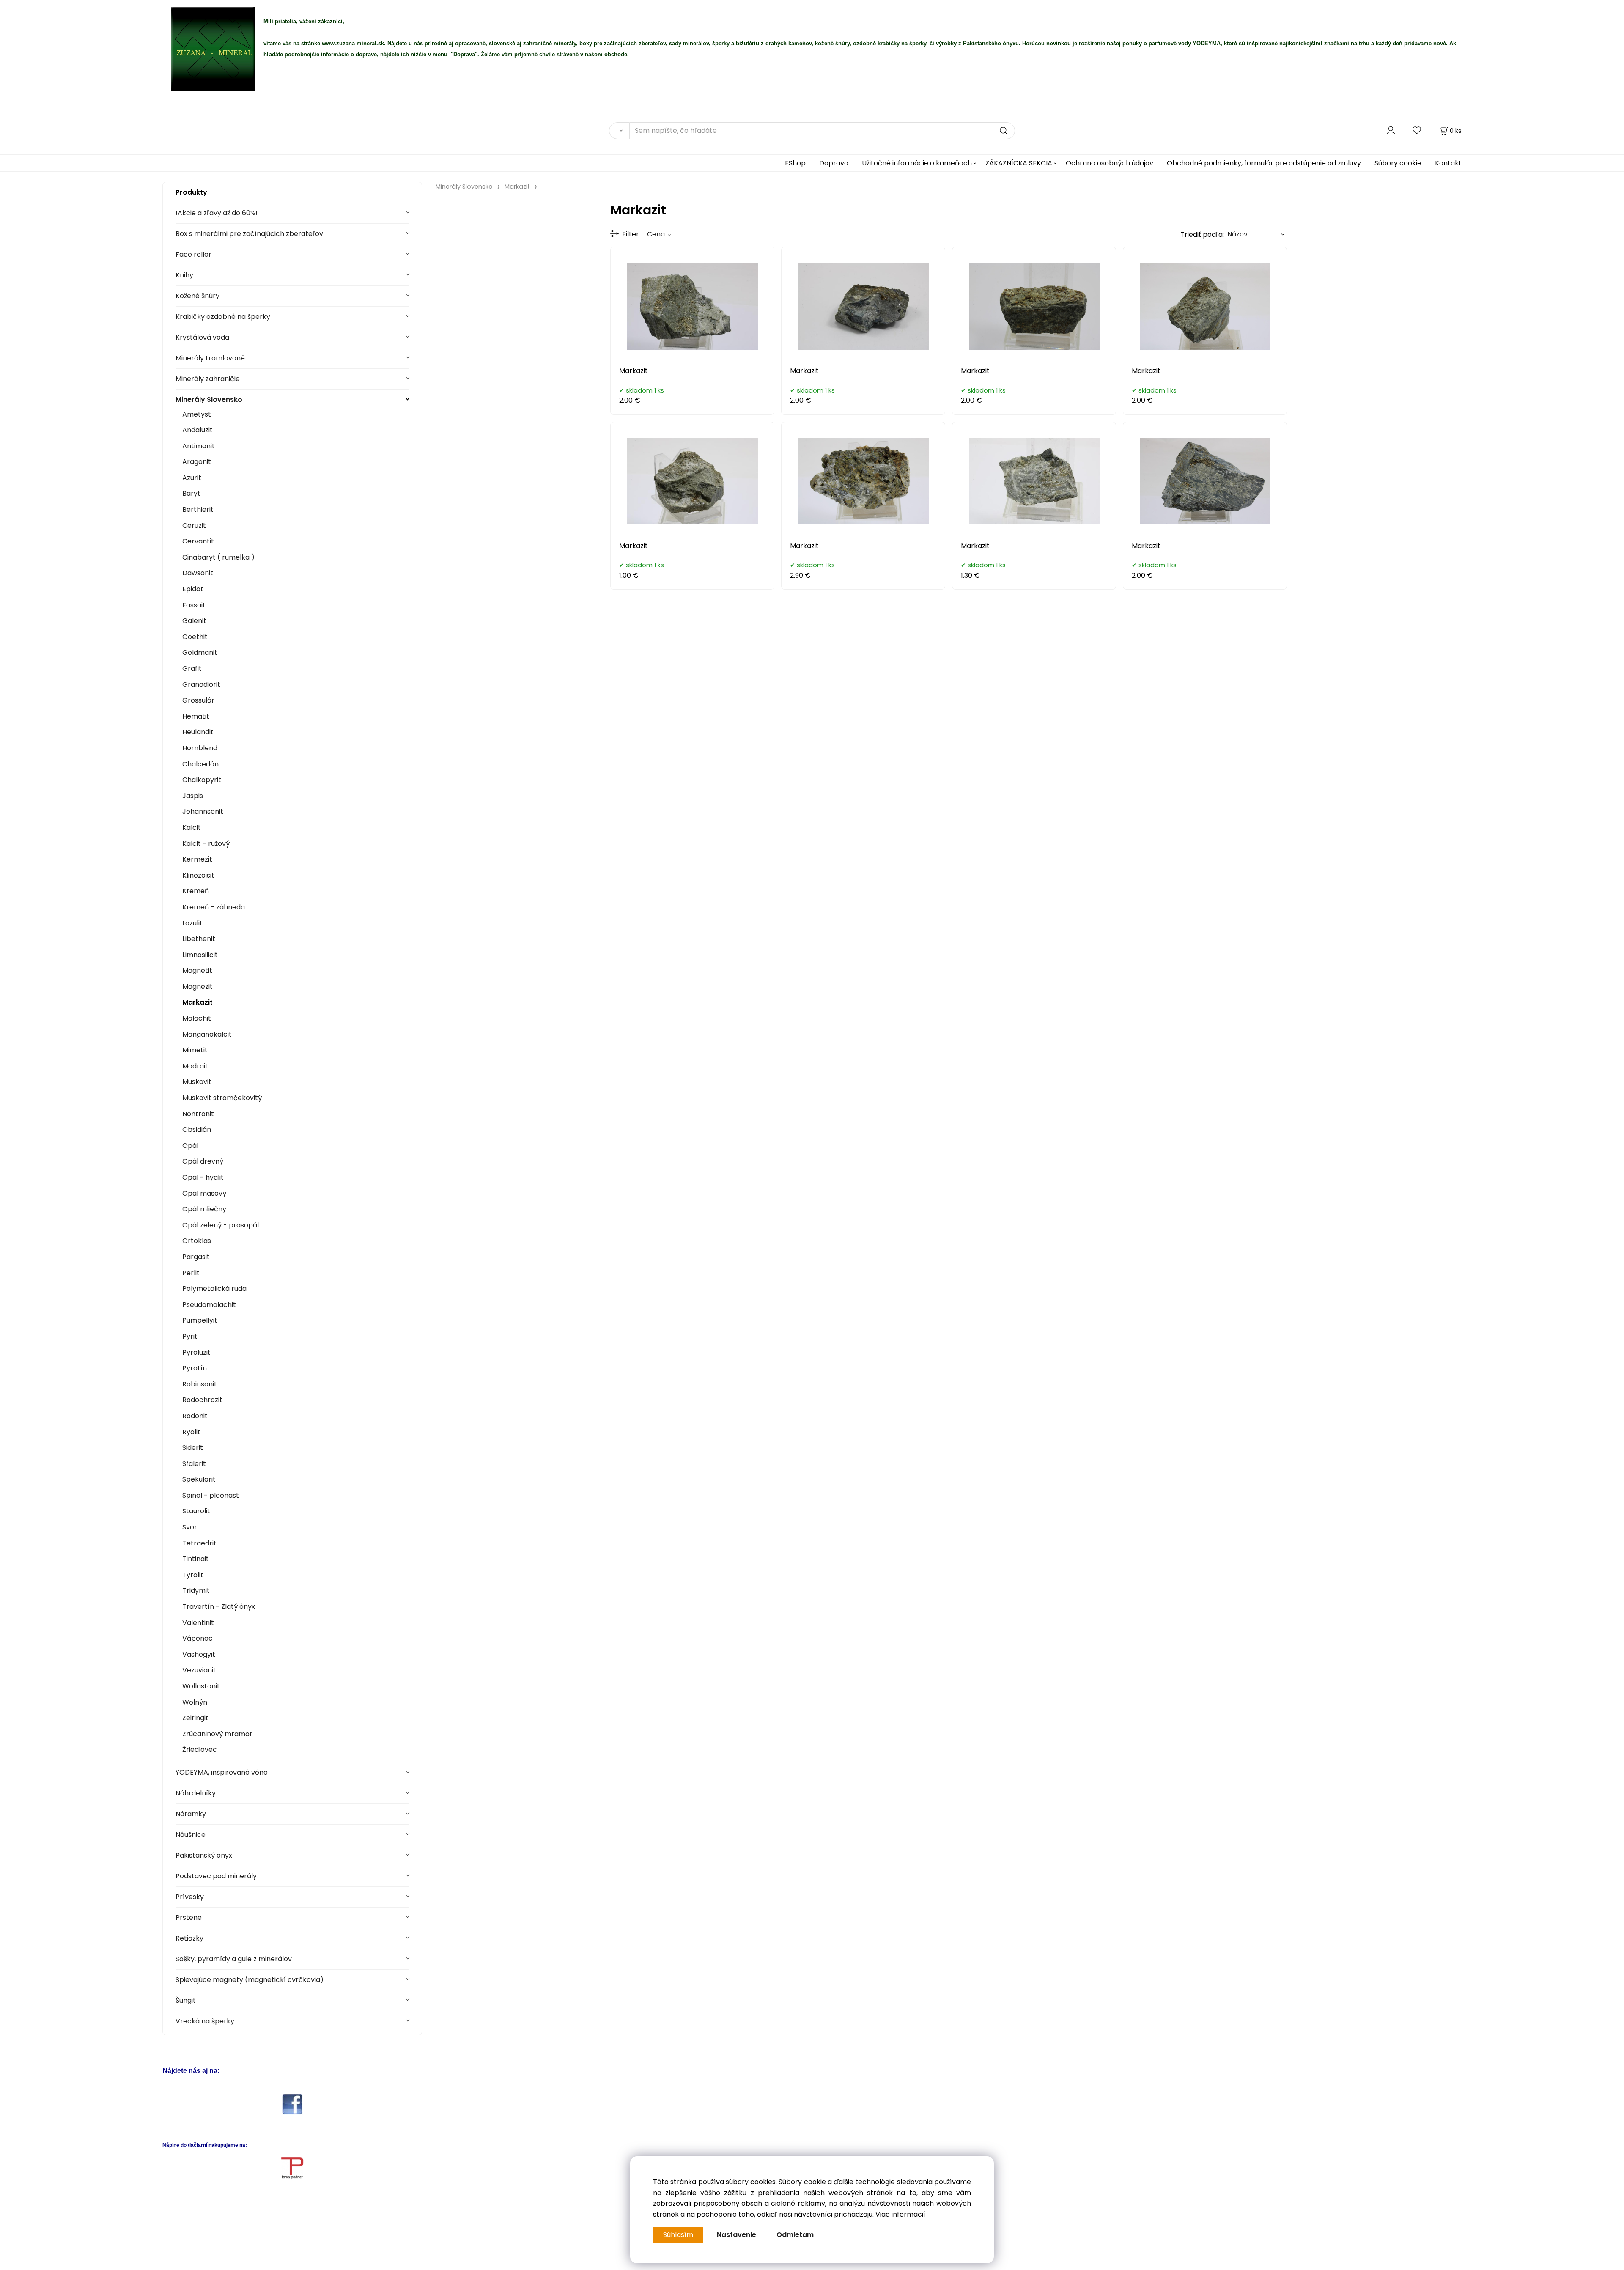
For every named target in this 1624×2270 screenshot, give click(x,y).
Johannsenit (203, 811)
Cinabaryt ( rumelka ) (218, 557)
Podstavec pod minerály (216, 1876)
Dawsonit (198, 573)
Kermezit (197, 859)
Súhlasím (678, 2235)
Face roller (193, 254)
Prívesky (190, 1897)
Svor (190, 1527)
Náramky (191, 1814)
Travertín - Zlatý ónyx (219, 1607)
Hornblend (200, 748)
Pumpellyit (200, 1320)
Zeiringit (195, 1718)
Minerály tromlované (210, 358)
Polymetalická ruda (214, 1289)
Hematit (196, 716)
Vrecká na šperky (205, 2021)
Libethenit (199, 939)
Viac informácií (900, 2214)
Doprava (834, 163)
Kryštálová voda (202, 337)
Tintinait (196, 1559)
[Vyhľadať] (619, 131)
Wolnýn (195, 1702)
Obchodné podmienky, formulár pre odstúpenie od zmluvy (1264, 163)
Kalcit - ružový (206, 844)
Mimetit (195, 1050)
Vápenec (198, 1638)
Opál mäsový (204, 1193)
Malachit (197, 1018)
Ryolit (191, 1432)
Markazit (198, 1002)
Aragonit (197, 462)
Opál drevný (203, 1161)
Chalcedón (200, 764)
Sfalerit (194, 1464)
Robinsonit (200, 1384)
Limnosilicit (200, 955)
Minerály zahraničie (208, 379)
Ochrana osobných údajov (1110, 163)
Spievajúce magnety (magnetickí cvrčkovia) (250, 1980)
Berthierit (198, 509)
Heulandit (198, 732)
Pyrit (190, 1336)
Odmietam (795, 2235)
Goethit (195, 637)
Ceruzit (194, 526)
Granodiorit (201, 685)
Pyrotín (195, 1368)
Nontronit (198, 1114)
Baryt (191, 493)
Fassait (194, 605)
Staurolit (196, 1511)
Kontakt (1448, 163)
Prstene (189, 1917)
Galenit (194, 621)
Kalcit (192, 828)
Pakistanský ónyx (204, 1855)
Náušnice (191, 1835)
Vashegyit (199, 1654)
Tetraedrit (199, 1543)
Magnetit (197, 970)
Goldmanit (200, 652)
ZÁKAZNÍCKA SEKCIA (1019, 163)
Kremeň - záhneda (214, 907)
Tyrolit (193, 1575)
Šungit (186, 2000)
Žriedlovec (200, 1750)
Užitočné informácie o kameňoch (917, 163)
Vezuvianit (199, 1670)
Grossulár (198, 700)
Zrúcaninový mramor (217, 1734)
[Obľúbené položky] (1417, 130)
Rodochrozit (202, 1400)
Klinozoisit (198, 875)
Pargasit (196, 1257)
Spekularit (199, 1479)
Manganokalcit (207, 1034)
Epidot (193, 589)
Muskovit (197, 1082)
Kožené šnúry (198, 296)
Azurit (192, 478)
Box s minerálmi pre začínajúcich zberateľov (249, 234)
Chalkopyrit (202, 780)
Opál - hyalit (203, 1177)
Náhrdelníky (196, 1793)
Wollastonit (201, 1686)
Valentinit (198, 1623)
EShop (795, 163)
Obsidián (197, 1130)
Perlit (191, 1273)
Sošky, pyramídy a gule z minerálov (234, 1959)
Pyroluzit (196, 1352)
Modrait (195, 1066)
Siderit (193, 1448)
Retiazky (189, 1938)
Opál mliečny (204, 1209)
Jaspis (193, 796)
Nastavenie (737, 2235)
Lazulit (192, 923)
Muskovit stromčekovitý (222, 1098)
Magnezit (198, 987)
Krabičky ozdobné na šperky (223, 317)
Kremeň (196, 891)
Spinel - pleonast (211, 1495)
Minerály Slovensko (209, 399)
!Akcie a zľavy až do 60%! (217, 213)
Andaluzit (198, 430)
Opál (190, 1146)
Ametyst (197, 414)
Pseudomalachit (209, 1305)
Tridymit (196, 1591)
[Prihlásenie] (1391, 130)
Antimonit (199, 446)
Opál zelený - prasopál (221, 1225)
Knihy (184, 275)
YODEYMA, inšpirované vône (222, 1772)
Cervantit (198, 541)
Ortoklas (197, 1241)
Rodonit (195, 1416)
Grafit (192, 668)
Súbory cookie (1398, 163)
